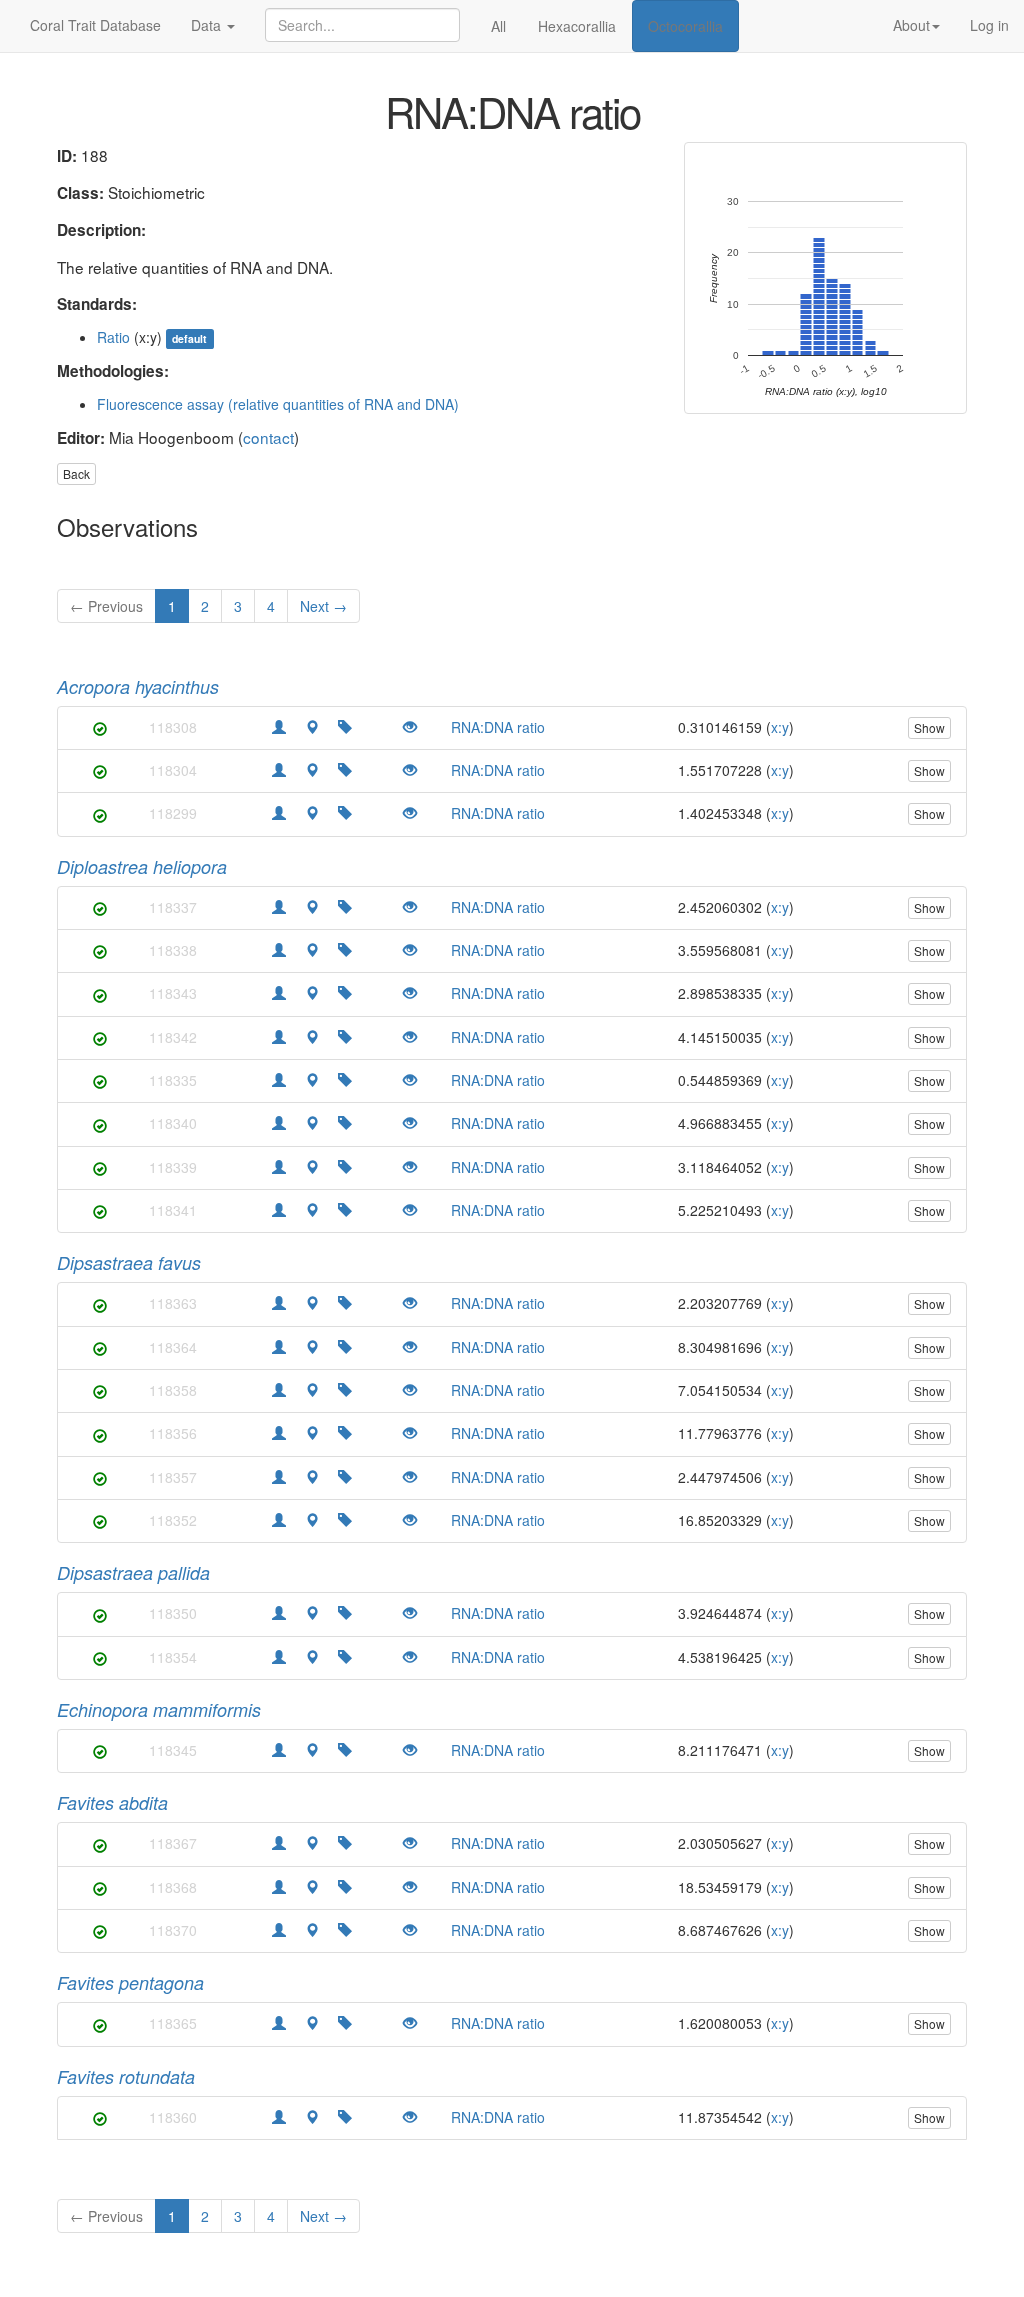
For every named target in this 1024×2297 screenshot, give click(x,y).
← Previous (106, 606)
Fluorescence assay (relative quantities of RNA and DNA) (278, 404)
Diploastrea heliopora (142, 866)
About (911, 25)
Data (208, 25)
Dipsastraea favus (129, 1262)
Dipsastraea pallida (133, 1572)
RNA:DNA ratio (498, 727)
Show (929, 727)
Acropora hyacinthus (138, 686)
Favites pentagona (130, 1982)
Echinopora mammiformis (159, 1709)
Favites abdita (112, 1802)
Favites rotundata (126, 2076)
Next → (323, 606)
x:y (780, 727)
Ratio (113, 337)
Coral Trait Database (95, 25)
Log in (989, 25)
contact (268, 437)
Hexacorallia (577, 26)
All (498, 26)
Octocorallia (685, 26)
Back (76, 473)
